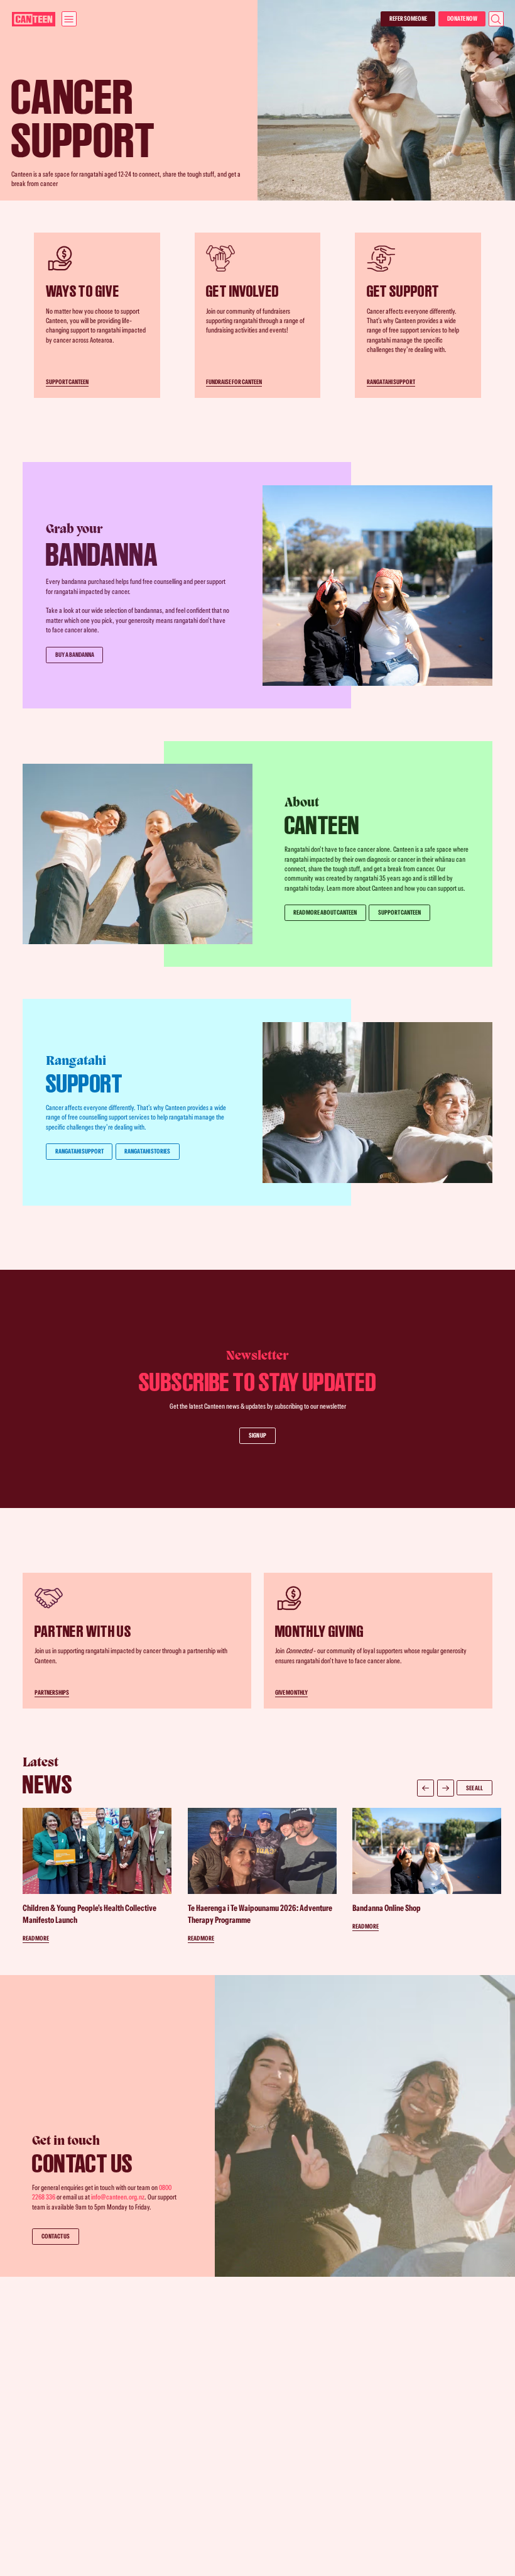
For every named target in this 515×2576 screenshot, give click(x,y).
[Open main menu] (69, 19)
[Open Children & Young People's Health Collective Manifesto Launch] (97, 1875)
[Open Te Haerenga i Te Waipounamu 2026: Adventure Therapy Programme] (262, 1875)
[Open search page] (496, 19)
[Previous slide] (426, 1788)
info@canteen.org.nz (118, 2197)
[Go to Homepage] (34, 19)
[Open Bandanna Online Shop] (427, 1869)
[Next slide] (446, 1788)
